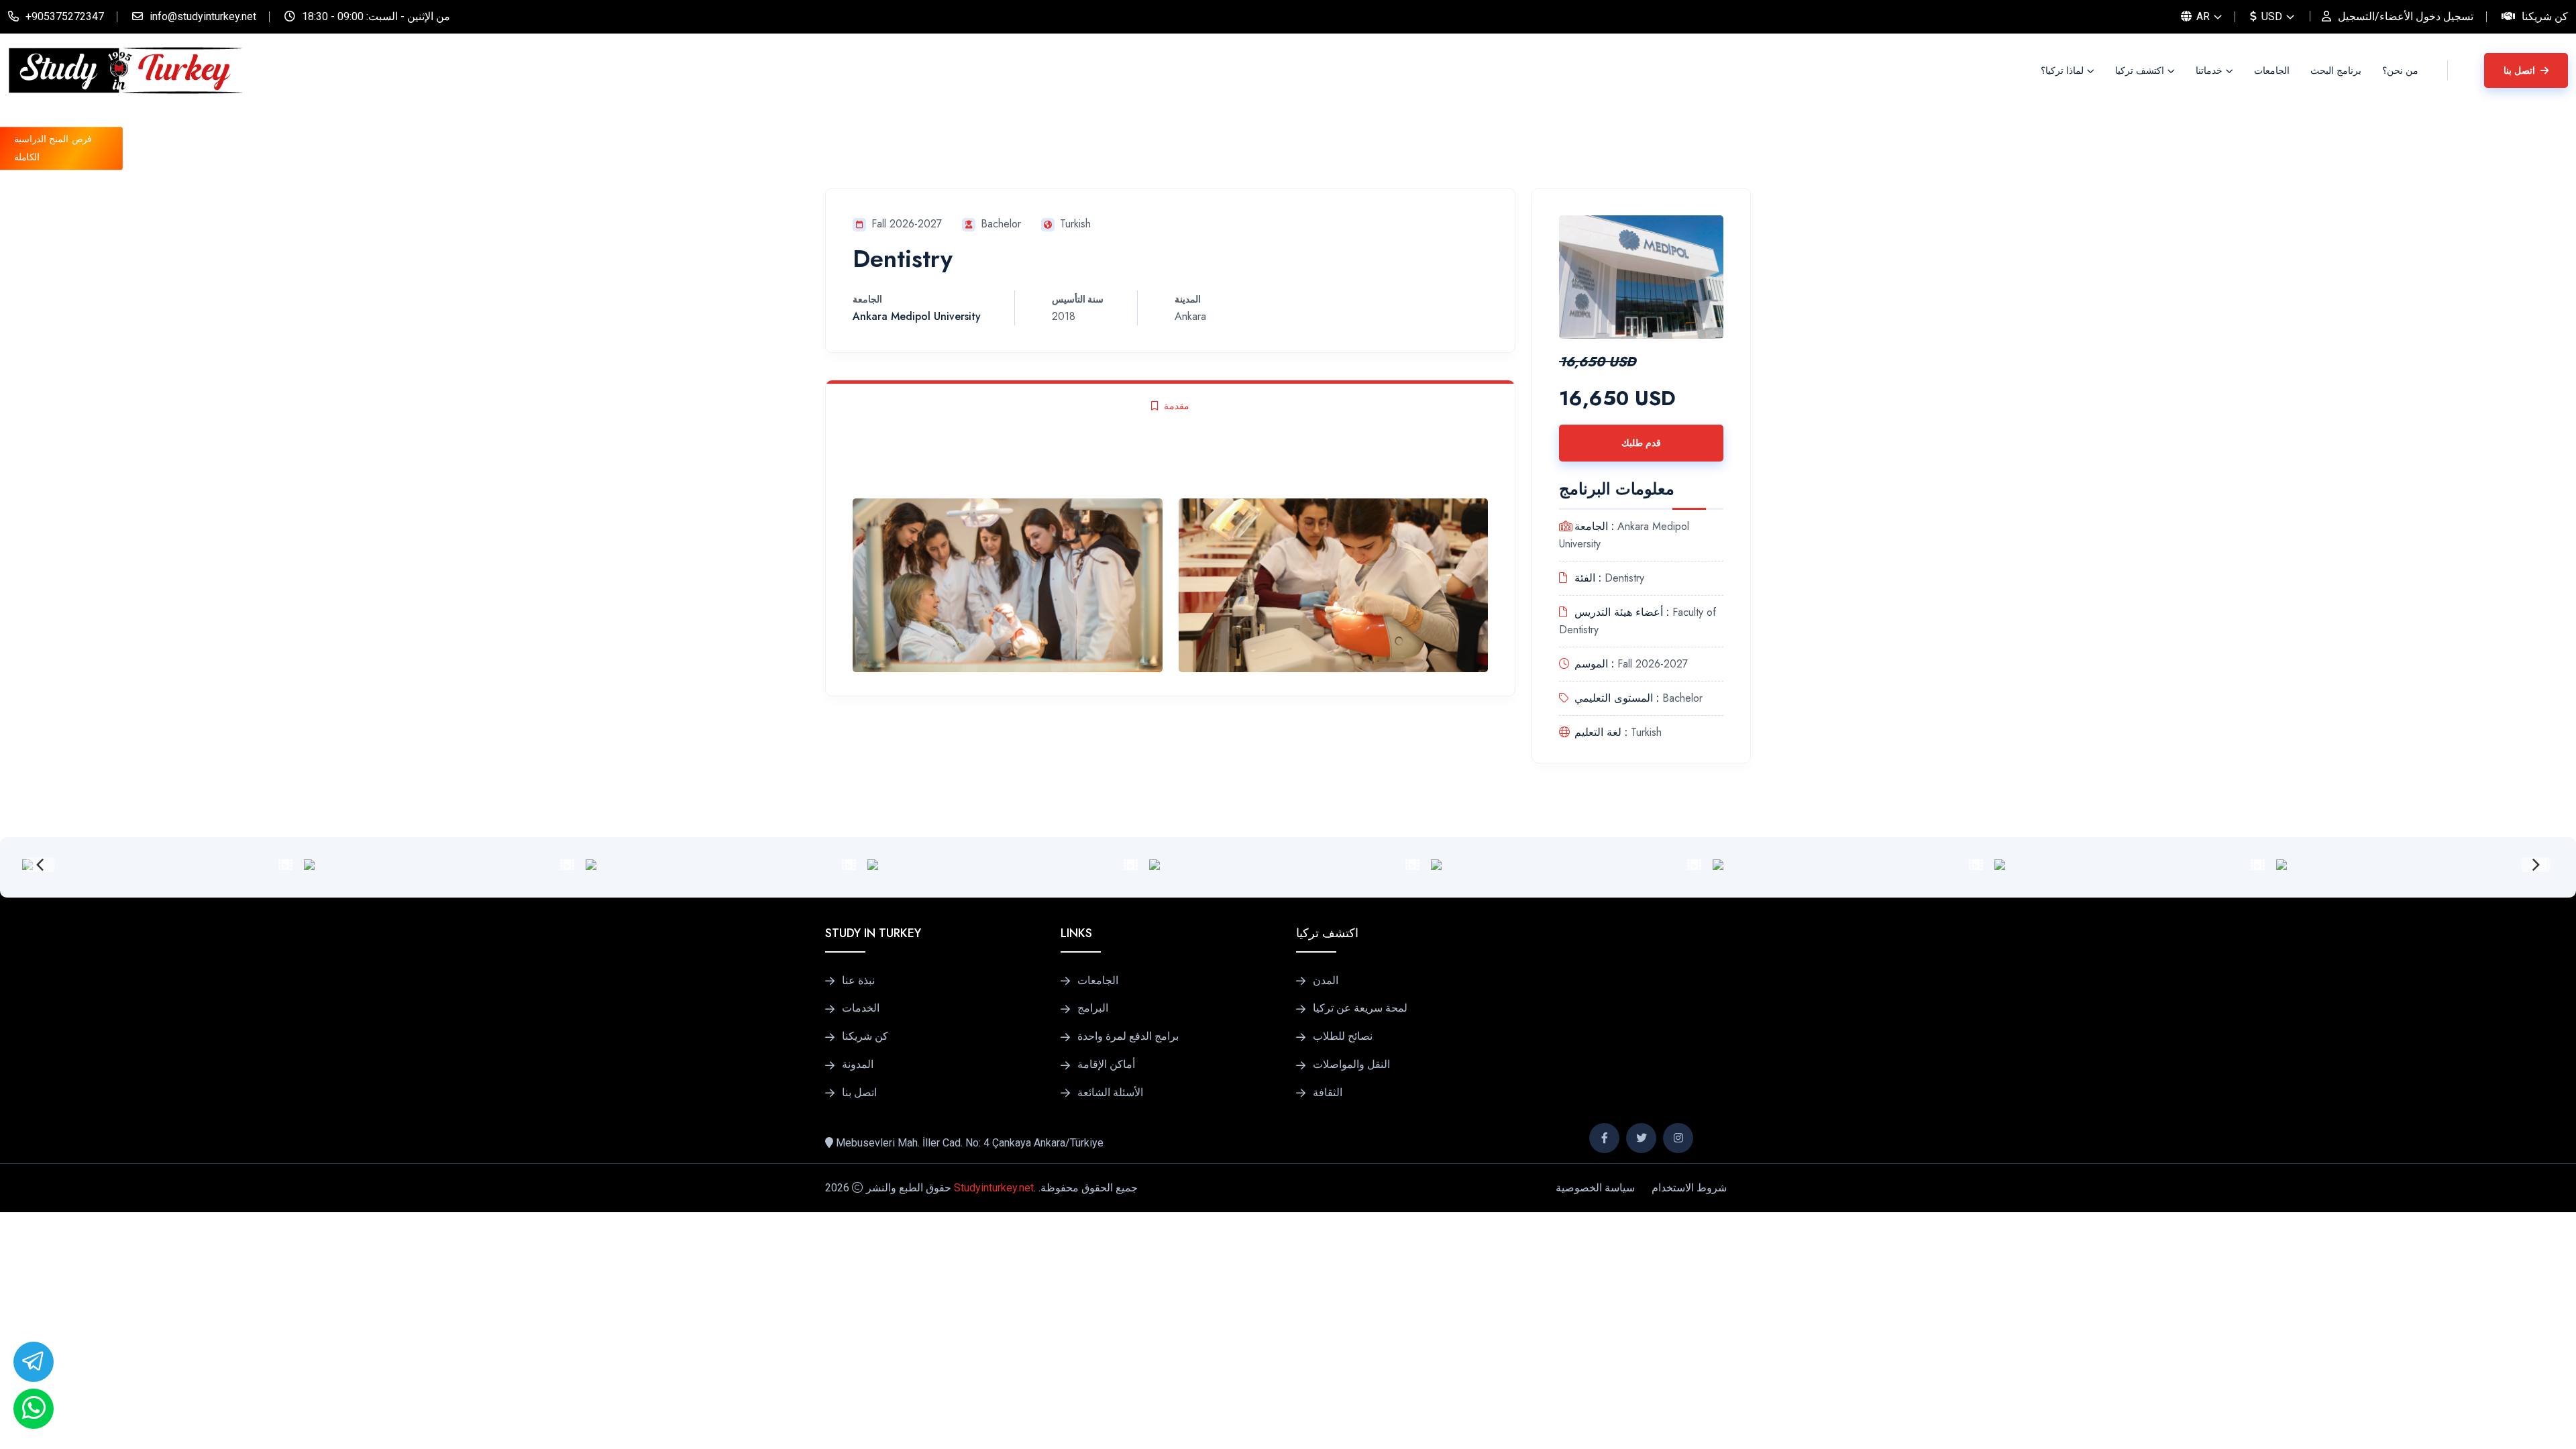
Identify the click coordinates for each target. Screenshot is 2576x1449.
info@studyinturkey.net (203, 16)
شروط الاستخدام (1689, 1188)
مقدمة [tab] (1177, 406)
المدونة (858, 1065)
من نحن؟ (2400, 70)
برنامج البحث (2336, 70)
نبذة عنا (858, 981)
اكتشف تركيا (2140, 70)
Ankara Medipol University (917, 316)
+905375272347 (65, 16)
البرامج (1093, 1008)
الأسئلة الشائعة (1110, 1093)
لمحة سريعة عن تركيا (1360, 1008)
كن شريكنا (2545, 16)
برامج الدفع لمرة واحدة (1128, 1036)
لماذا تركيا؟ (2062, 70)
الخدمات (861, 1008)
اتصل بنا (2521, 70)
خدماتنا (2209, 70)
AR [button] (2202, 16)
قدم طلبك (1641, 443)
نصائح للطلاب (1343, 1036)
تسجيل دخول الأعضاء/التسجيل (2406, 16)
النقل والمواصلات (1351, 1065)
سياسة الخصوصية (1595, 1188)
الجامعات (2272, 70)
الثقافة (1328, 1093)
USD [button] (2270, 16)
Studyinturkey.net (994, 1188)
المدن (1326, 981)
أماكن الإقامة (1106, 1065)
